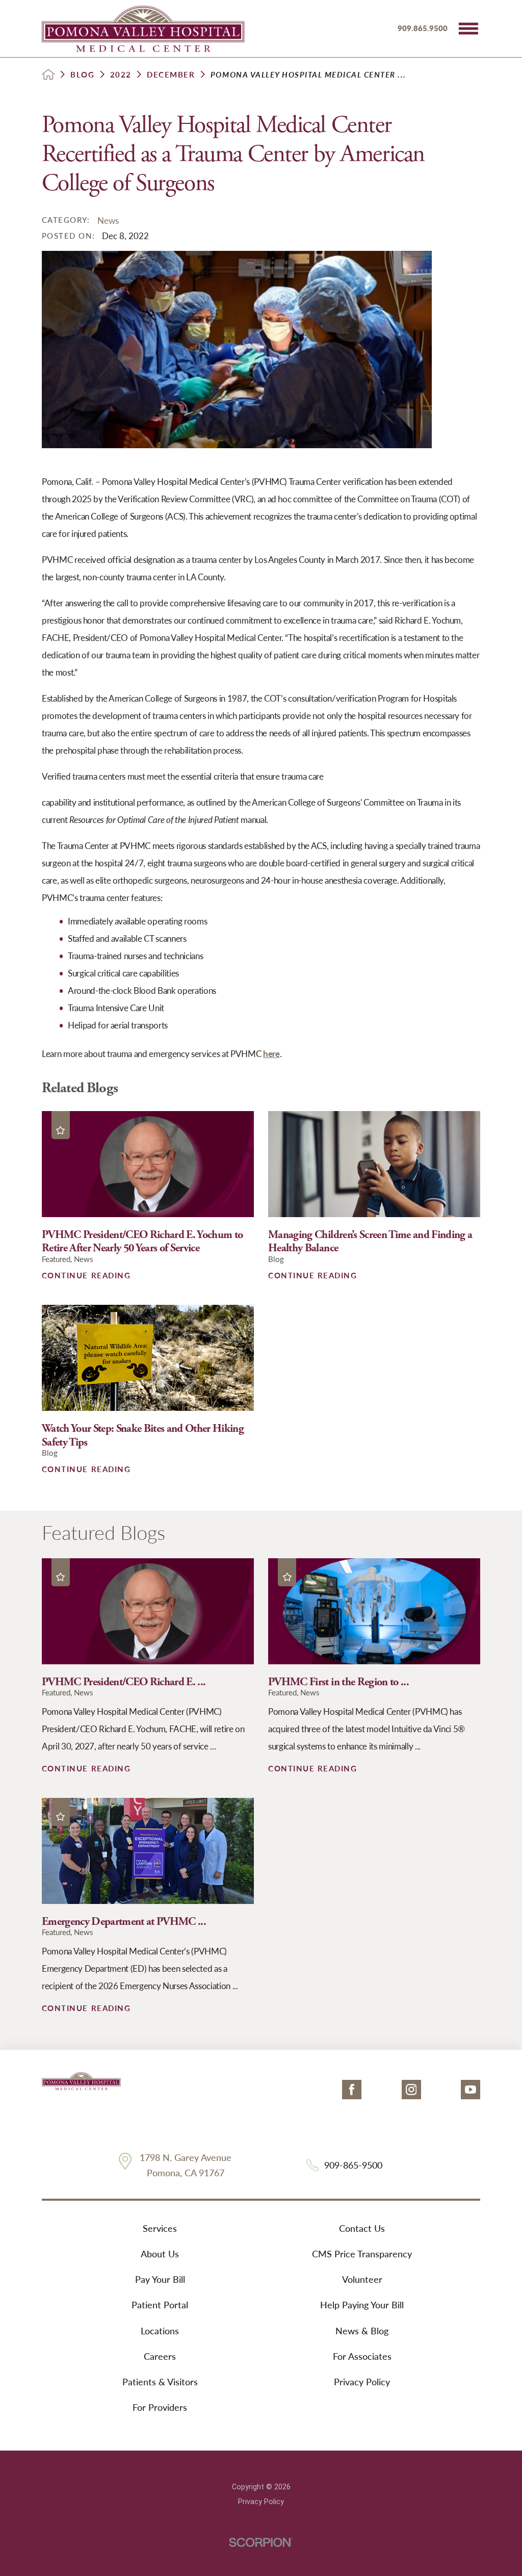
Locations (160, 2330)
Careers (160, 2356)
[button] (468, 29)
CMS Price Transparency (362, 2253)
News (108, 220)
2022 (121, 75)
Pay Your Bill (160, 2279)
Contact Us (362, 2228)
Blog (82, 75)
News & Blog (362, 2330)
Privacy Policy (362, 2381)
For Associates (362, 2356)
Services (160, 2228)
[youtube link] (471, 2090)
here (271, 1053)
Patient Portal (160, 2304)
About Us (160, 2253)
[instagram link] (411, 2090)
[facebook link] (352, 2090)
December (171, 75)
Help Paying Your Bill (362, 2304)
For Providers (160, 2407)
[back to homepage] (48, 74)
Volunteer (362, 2279)
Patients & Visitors (160, 2381)
